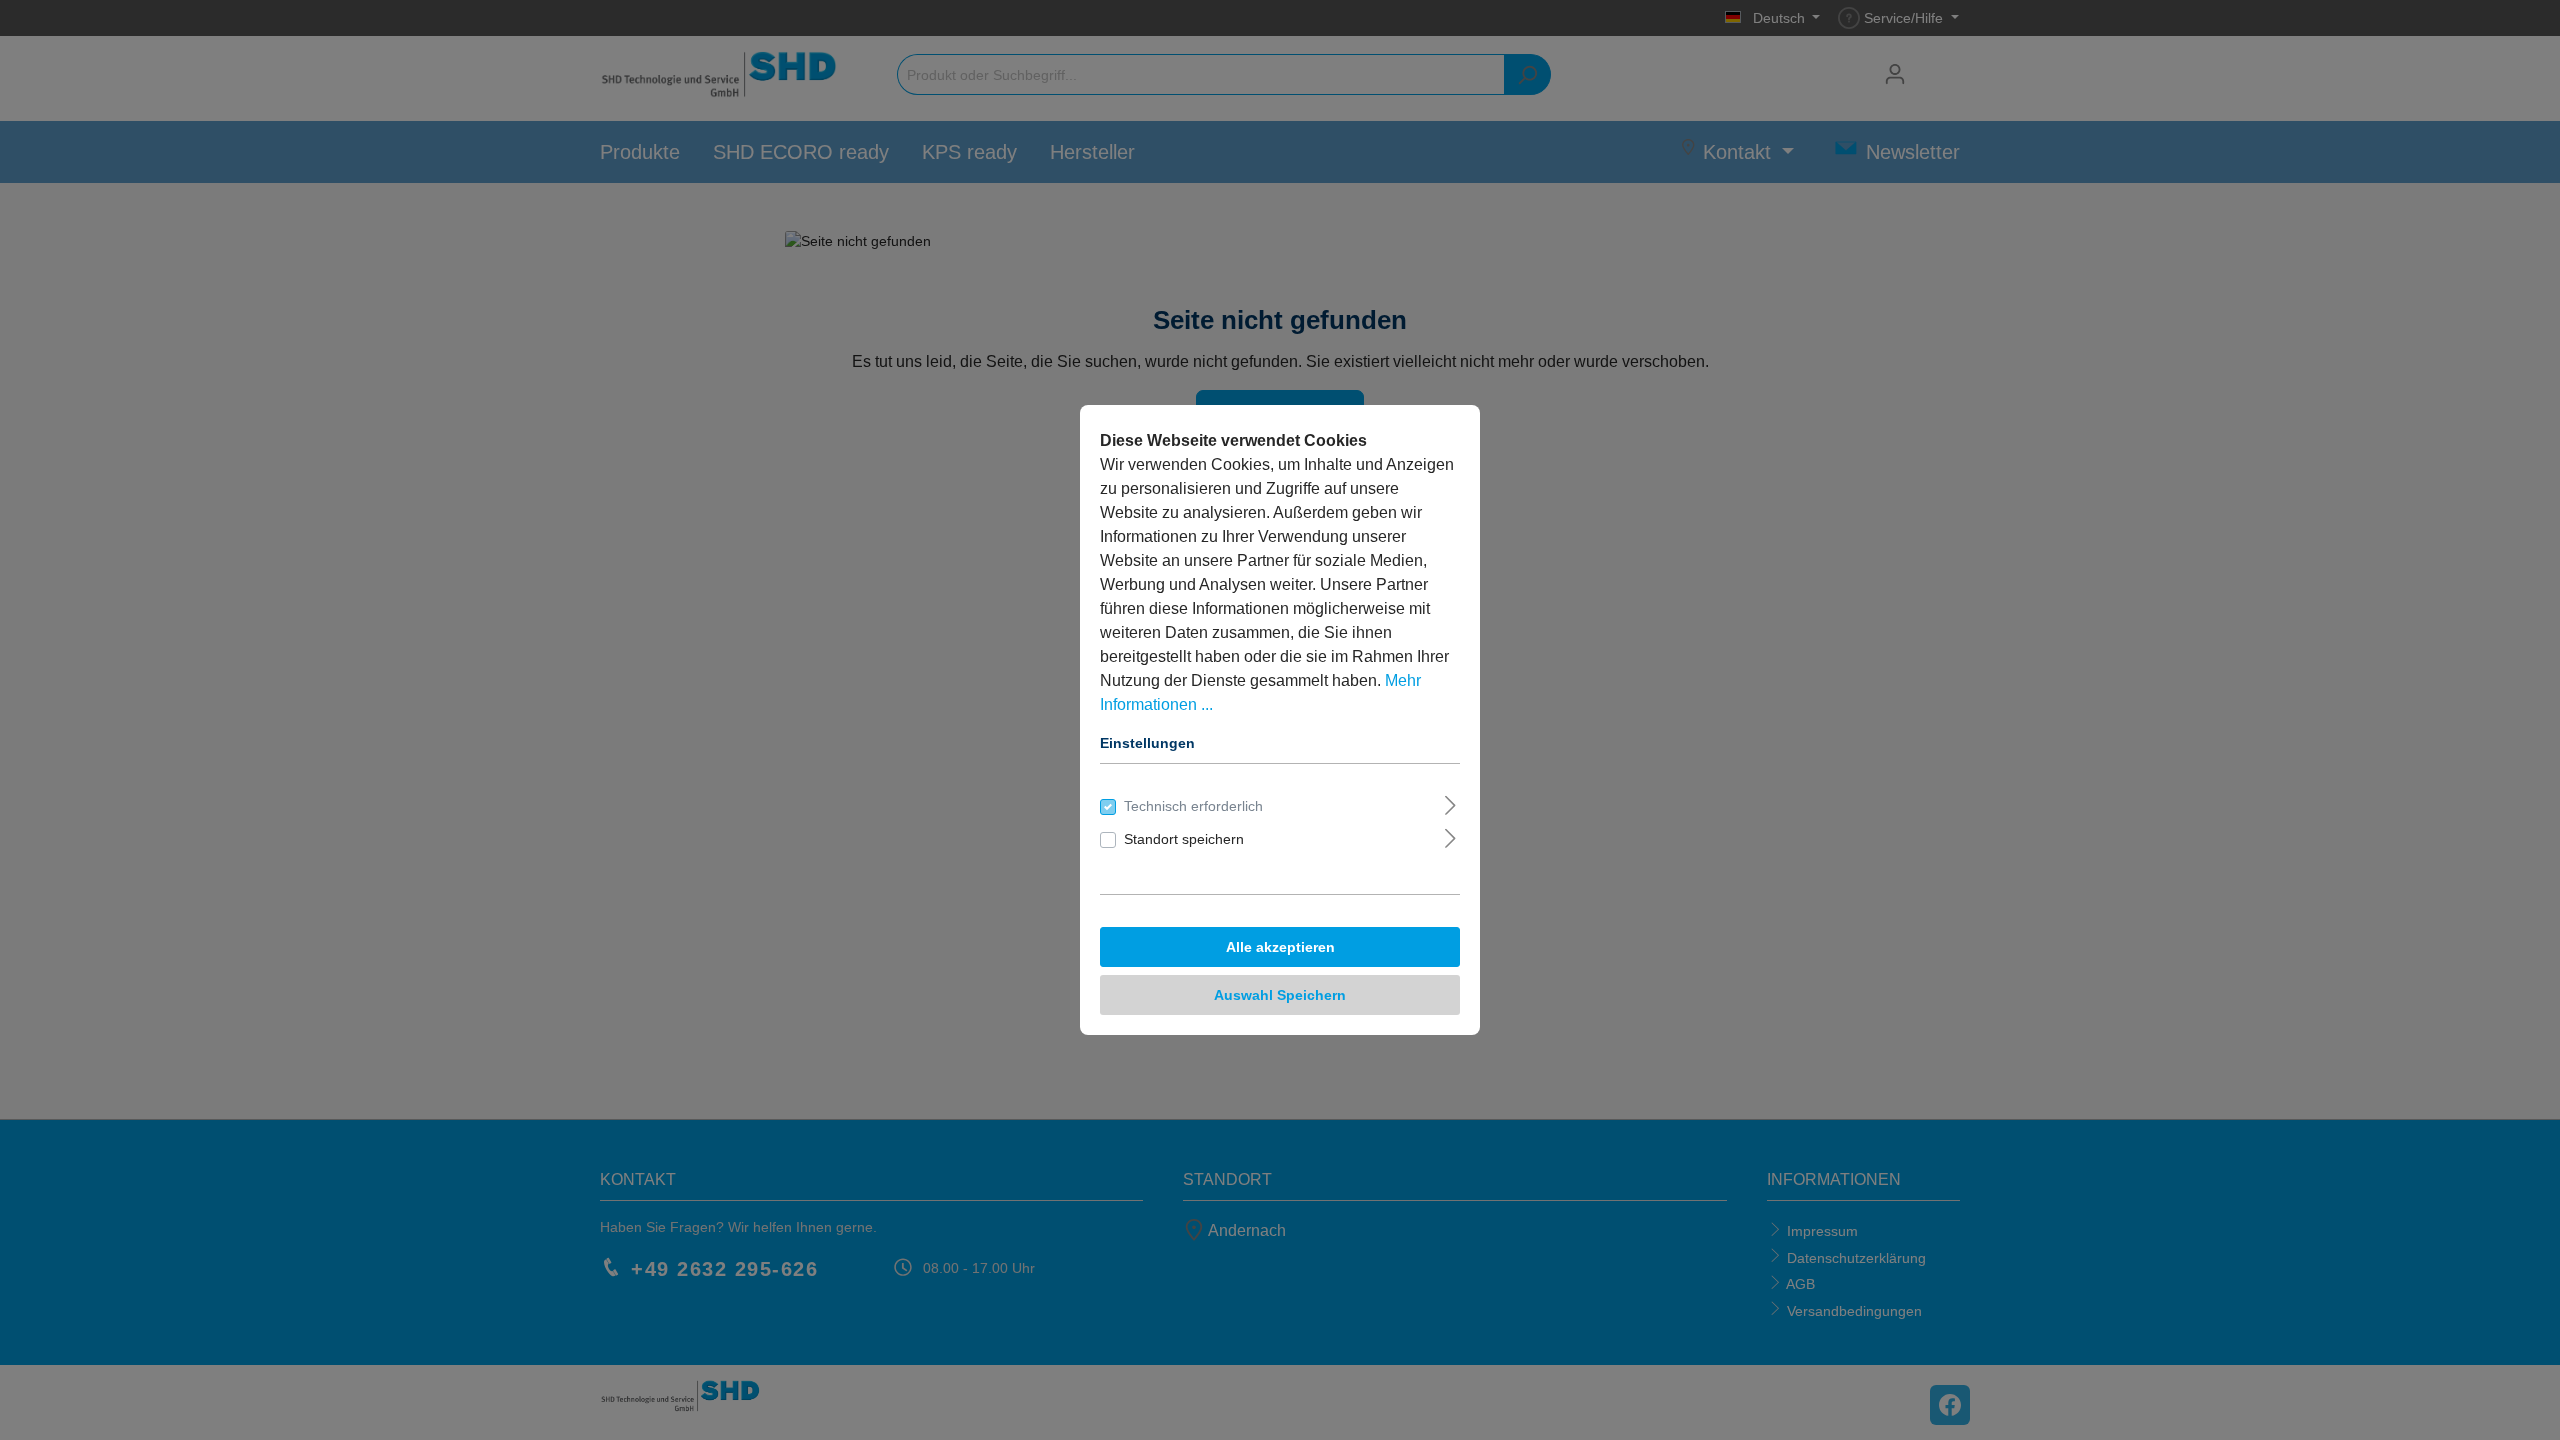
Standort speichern (1184, 839)
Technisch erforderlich (1193, 806)
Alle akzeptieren (1280, 947)
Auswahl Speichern (1280, 995)
